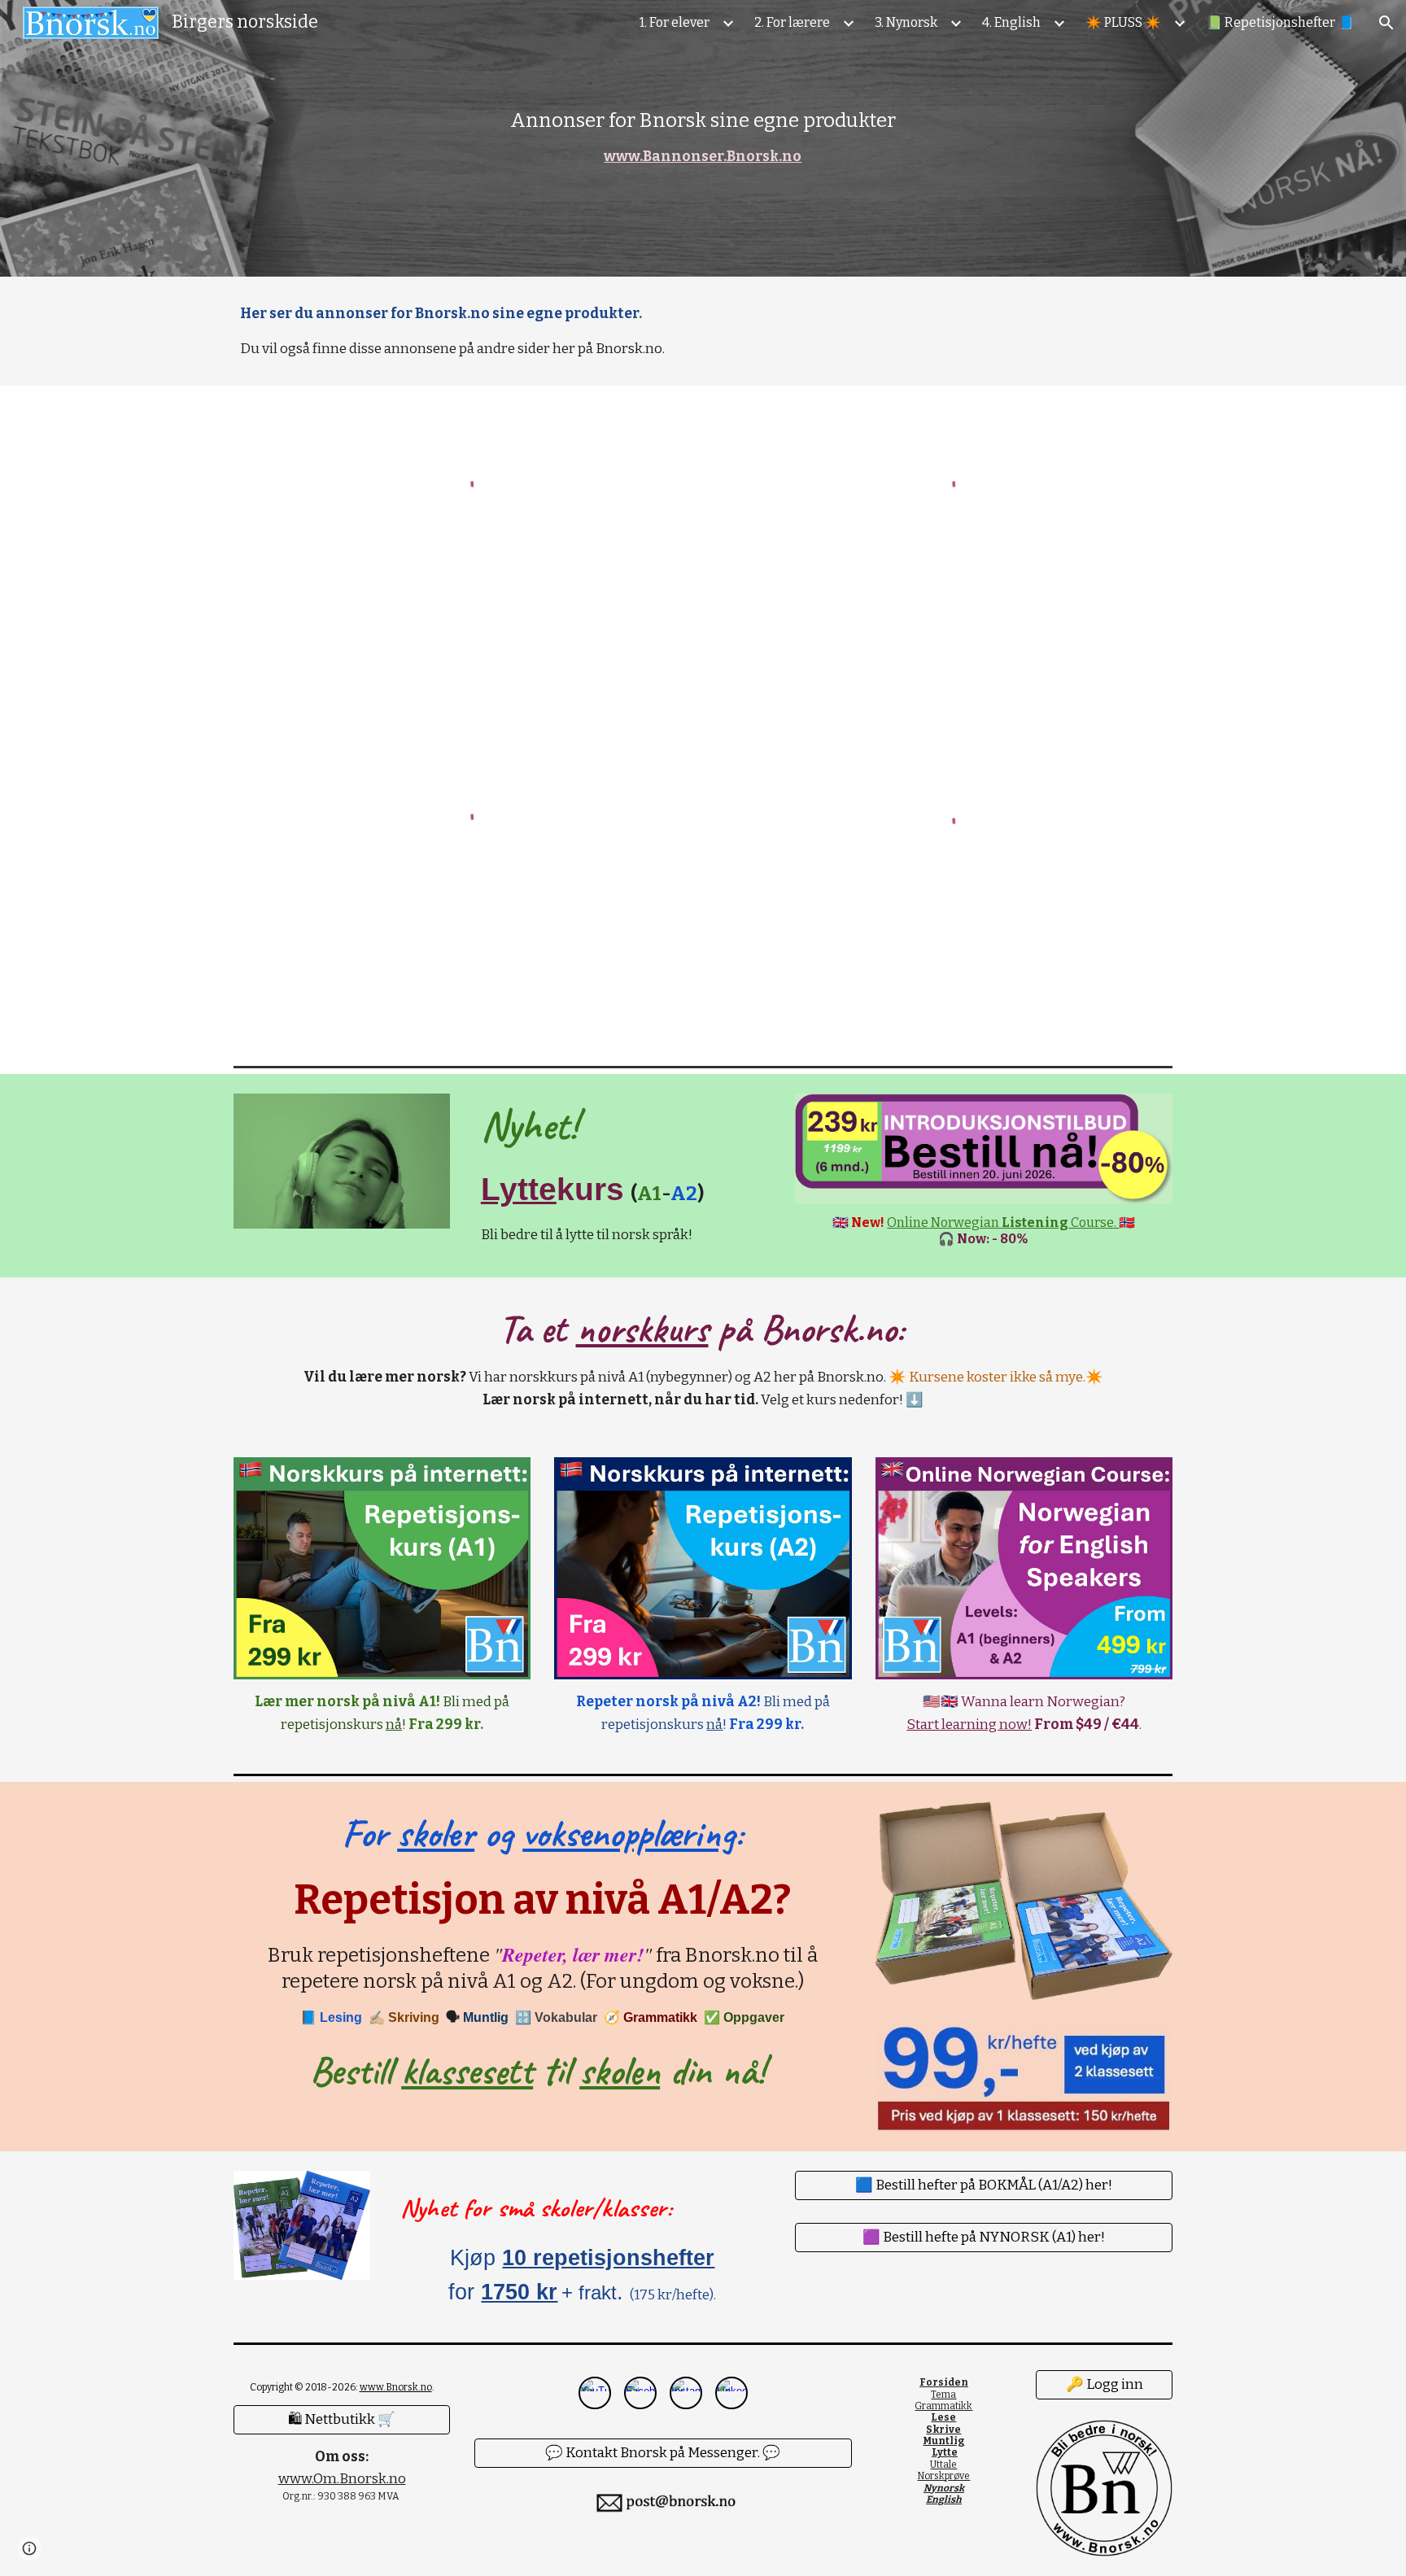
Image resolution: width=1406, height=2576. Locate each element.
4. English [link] (1011, 22)
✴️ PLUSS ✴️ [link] (1123, 22)
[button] (1386, 23)
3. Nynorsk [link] (906, 22)
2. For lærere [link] (792, 22)
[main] (703, 138)
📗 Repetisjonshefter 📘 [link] (1280, 22)
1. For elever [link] (675, 22)
